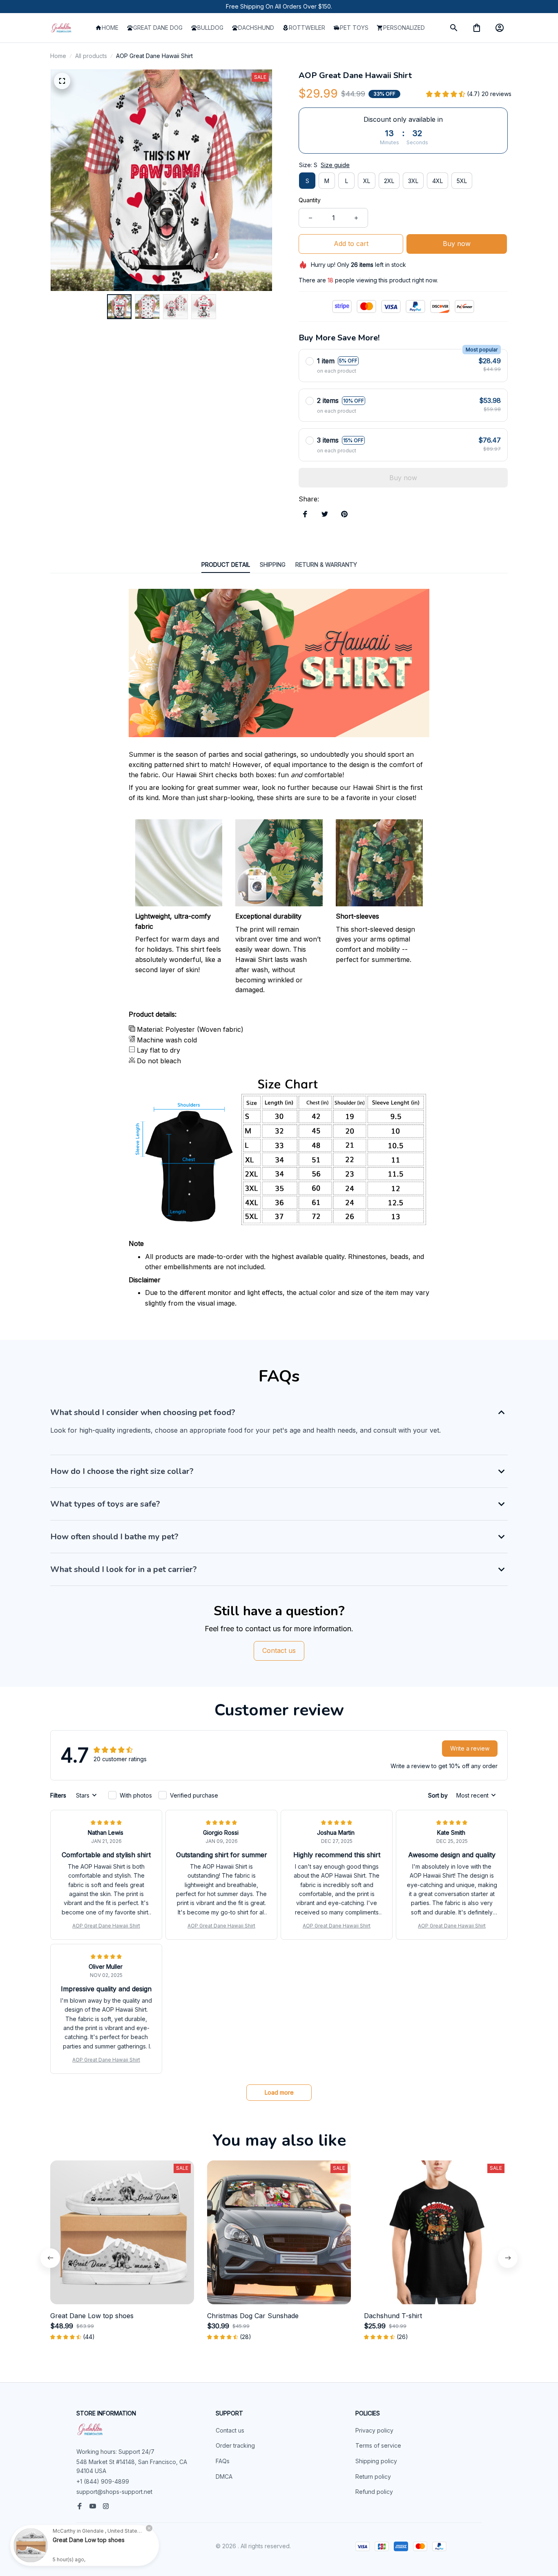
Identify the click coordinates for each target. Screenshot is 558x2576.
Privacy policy (374, 2430)
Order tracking (235, 2445)
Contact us (230, 2430)
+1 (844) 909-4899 (103, 2481)
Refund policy (374, 2492)
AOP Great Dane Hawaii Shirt (106, 1926)
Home (58, 56)
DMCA (224, 2476)
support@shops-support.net (114, 2492)
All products (91, 56)
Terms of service (378, 2445)
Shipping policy (376, 2461)
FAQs (223, 2461)
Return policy (373, 2476)
